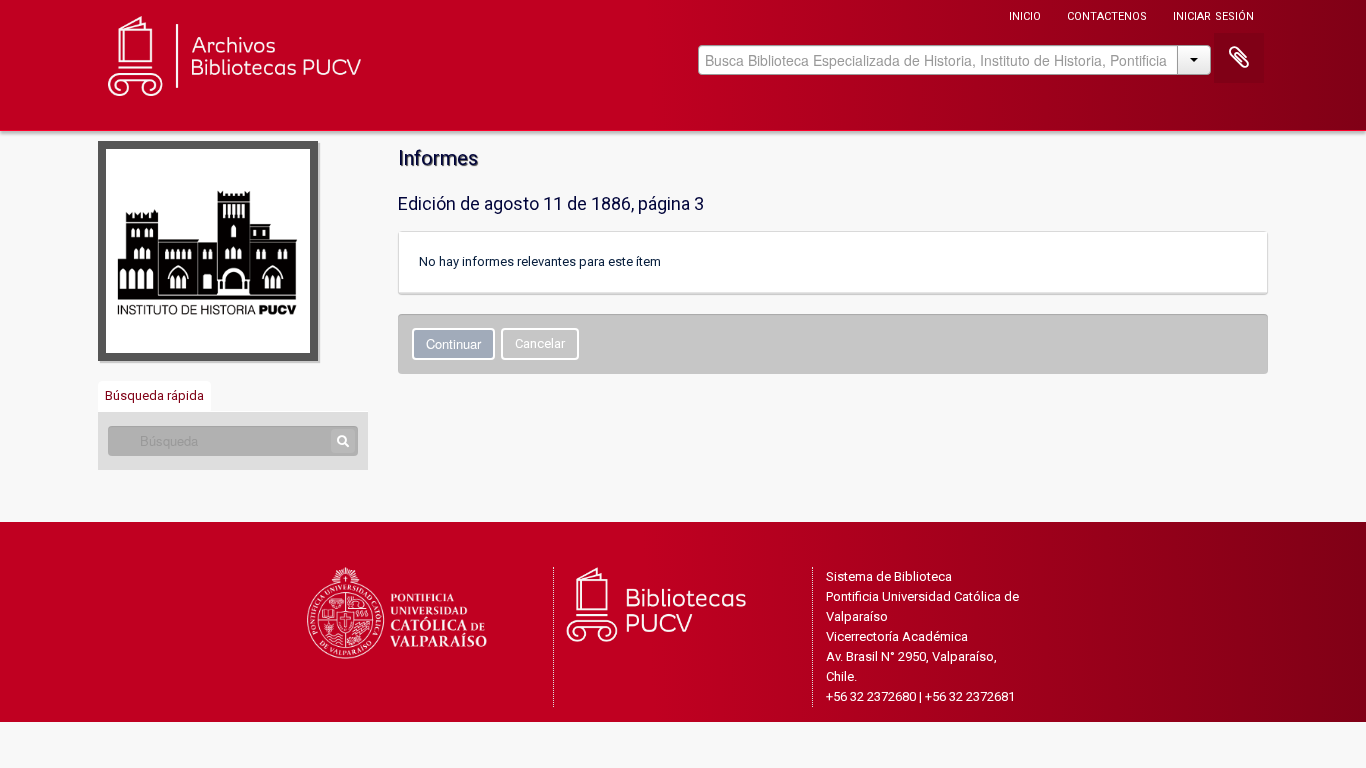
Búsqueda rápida (154, 395)
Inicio (1025, 14)
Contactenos (1107, 14)
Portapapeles (1239, 58)
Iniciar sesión (1213, 14)
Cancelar (540, 343)
